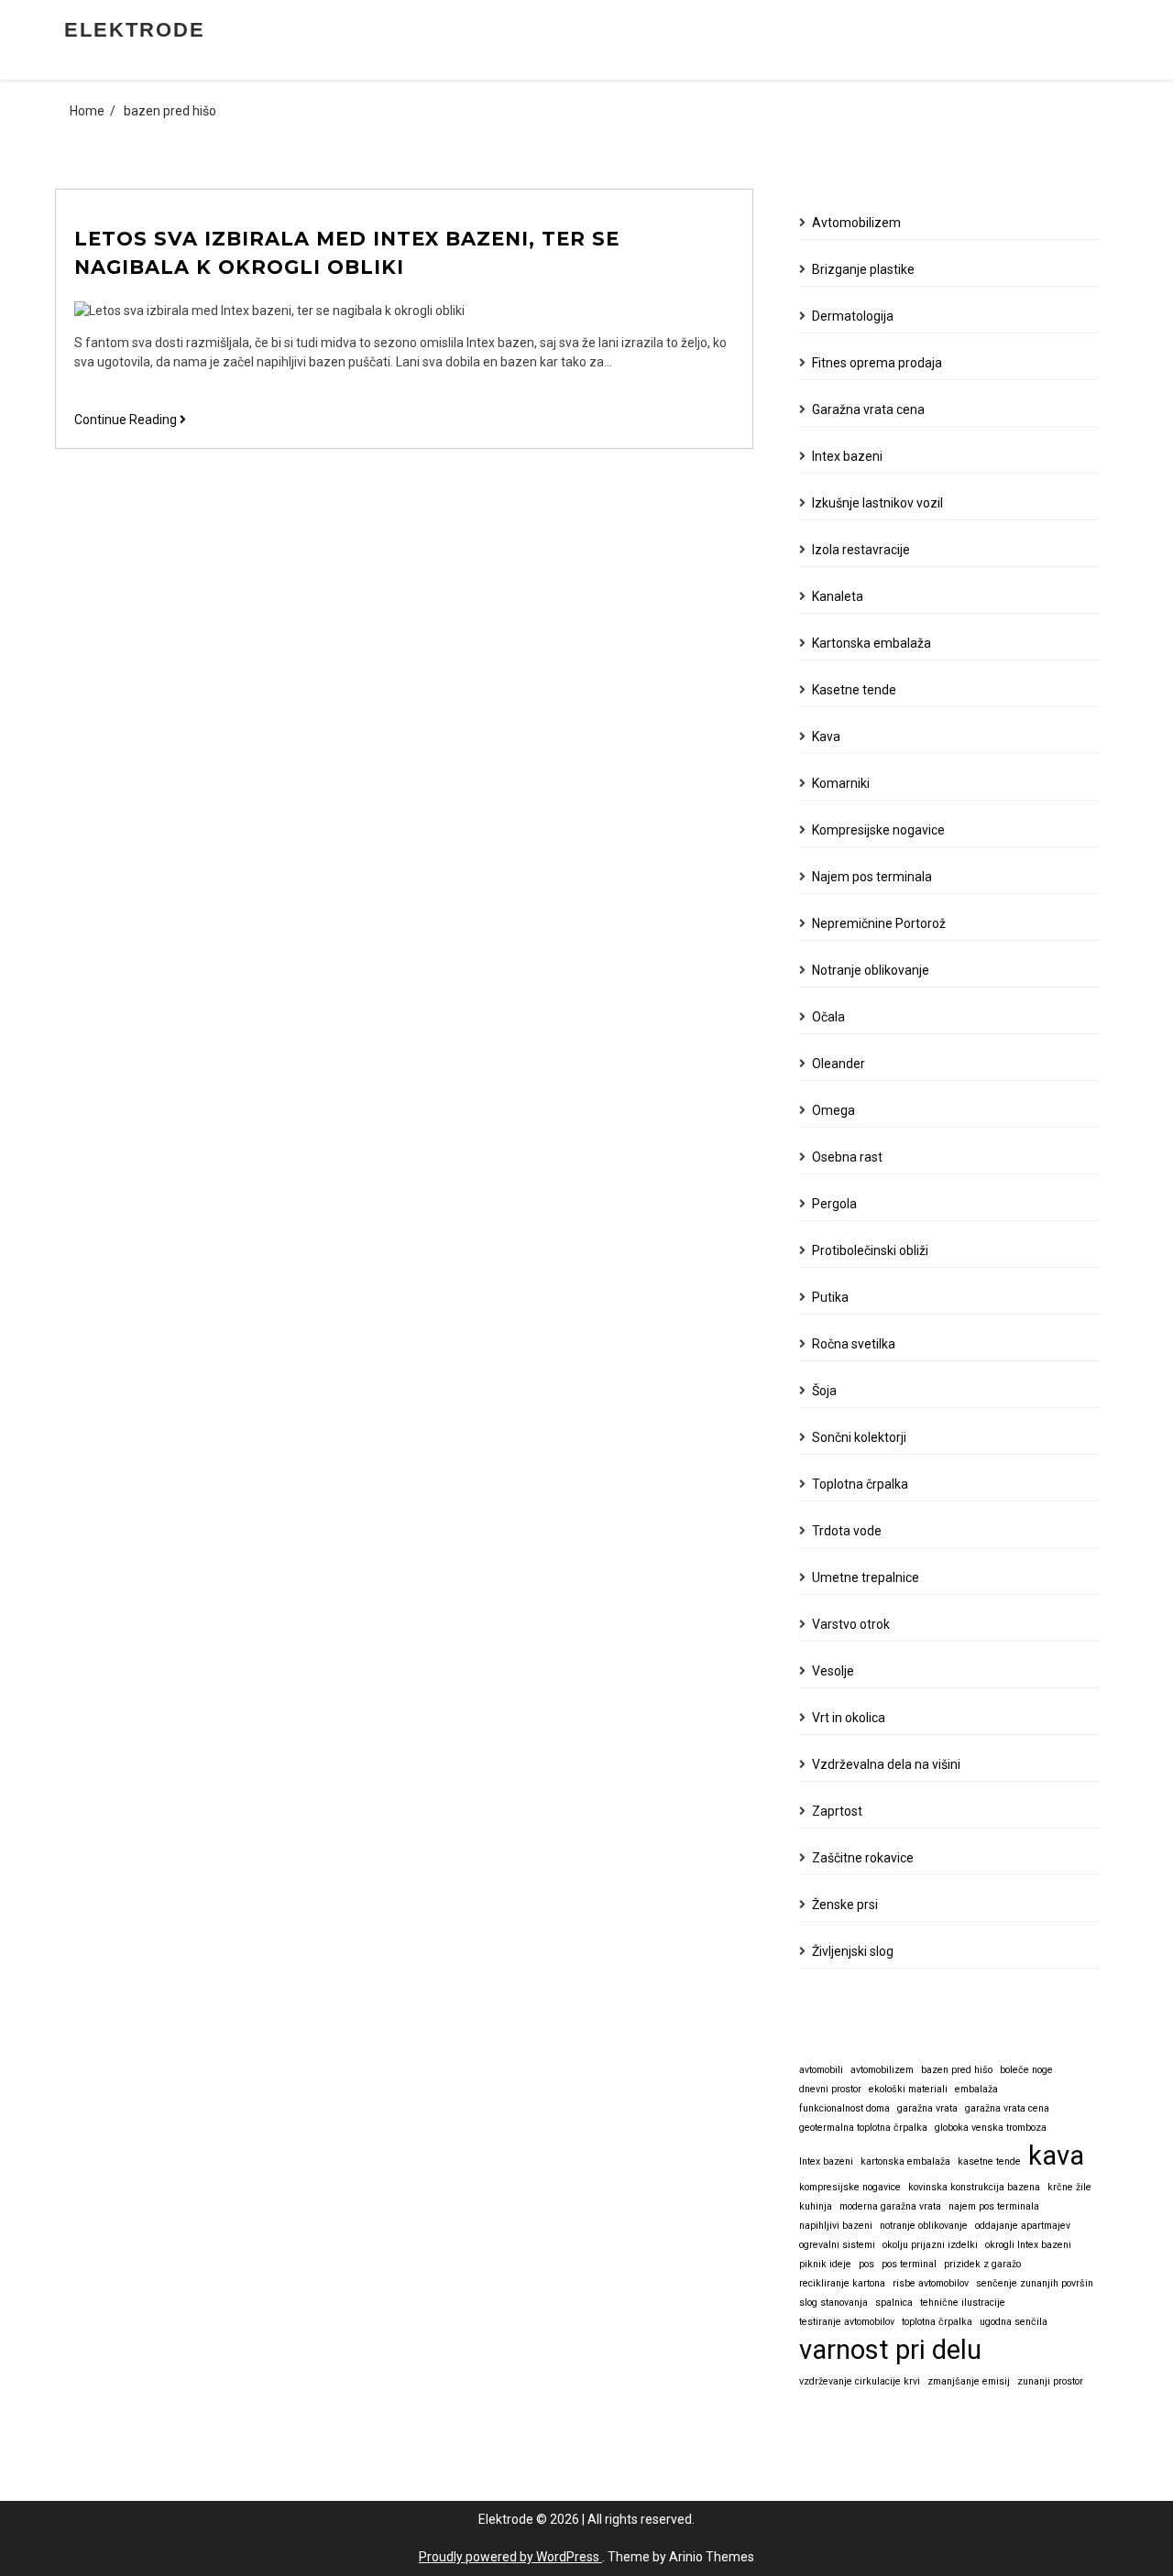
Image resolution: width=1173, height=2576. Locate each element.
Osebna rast (847, 1157)
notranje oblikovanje (924, 2226)
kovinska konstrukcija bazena (974, 2187)
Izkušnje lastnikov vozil (877, 503)
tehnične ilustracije (963, 2303)
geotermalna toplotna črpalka (863, 2128)
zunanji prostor (1050, 2381)
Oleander (839, 1064)
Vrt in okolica (849, 1718)
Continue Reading (130, 420)
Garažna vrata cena (868, 409)
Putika (830, 1297)
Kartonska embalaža (872, 643)
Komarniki (841, 783)
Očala (828, 1017)
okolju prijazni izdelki (930, 2245)
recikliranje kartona (842, 2283)
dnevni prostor (830, 2089)
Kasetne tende (854, 690)
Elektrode (135, 30)
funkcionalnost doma (844, 2108)
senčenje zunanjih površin (1035, 2283)
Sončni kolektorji (859, 1437)
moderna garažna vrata (890, 2206)
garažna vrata (927, 2108)
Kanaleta (838, 596)
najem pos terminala (994, 2206)
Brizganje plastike (863, 269)
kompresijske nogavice (850, 2187)
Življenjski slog (853, 1951)
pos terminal (909, 2264)
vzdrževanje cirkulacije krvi (860, 2381)
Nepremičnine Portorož (879, 923)
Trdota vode (847, 1531)
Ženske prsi (845, 1905)
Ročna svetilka (854, 1344)
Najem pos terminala (872, 877)
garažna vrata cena (1007, 2108)
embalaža (976, 2089)
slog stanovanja (833, 2303)
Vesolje (833, 1671)
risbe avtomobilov (931, 2283)
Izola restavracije (861, 550)
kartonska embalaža (905, 2161)
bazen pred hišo (957, 2070)
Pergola (834, 1204)
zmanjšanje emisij (969, 2381)
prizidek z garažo (982, 2264)
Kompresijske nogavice (878, 830)
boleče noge (1026, 2070)
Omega (833, 1110)
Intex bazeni (847, 456)
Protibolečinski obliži (870, 1250)
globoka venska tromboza (991, 2128)
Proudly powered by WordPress (510, 2557)
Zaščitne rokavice (863, 1858)
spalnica (894, 2303)
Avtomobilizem (856, 223)
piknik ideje (825, 2264)
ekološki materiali (908, 2089)
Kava (826, 737)
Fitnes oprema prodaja (877, 363)
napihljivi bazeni (836, 2226)
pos (866, 2264)
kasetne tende (989, 2161)
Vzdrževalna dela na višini (886, 1764)
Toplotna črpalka (860, 1484)
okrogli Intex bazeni (1028, 2245)
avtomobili (821, 2070)
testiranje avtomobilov (847, 2322)
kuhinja (816, 2206)
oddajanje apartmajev (1023, 2226)
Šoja (824, 1391)
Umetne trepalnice (866, 1577)
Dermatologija (853, 316)
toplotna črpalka (937, 2322)
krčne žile (1069, 2187)
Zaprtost (837, 1811)
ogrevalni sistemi (837, 2245)
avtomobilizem (882, 2070)
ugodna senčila (1014, 2322)
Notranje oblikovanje (871, 970)
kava (1056, 2156)
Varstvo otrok (851, 1624)
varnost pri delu (890, 2350)
